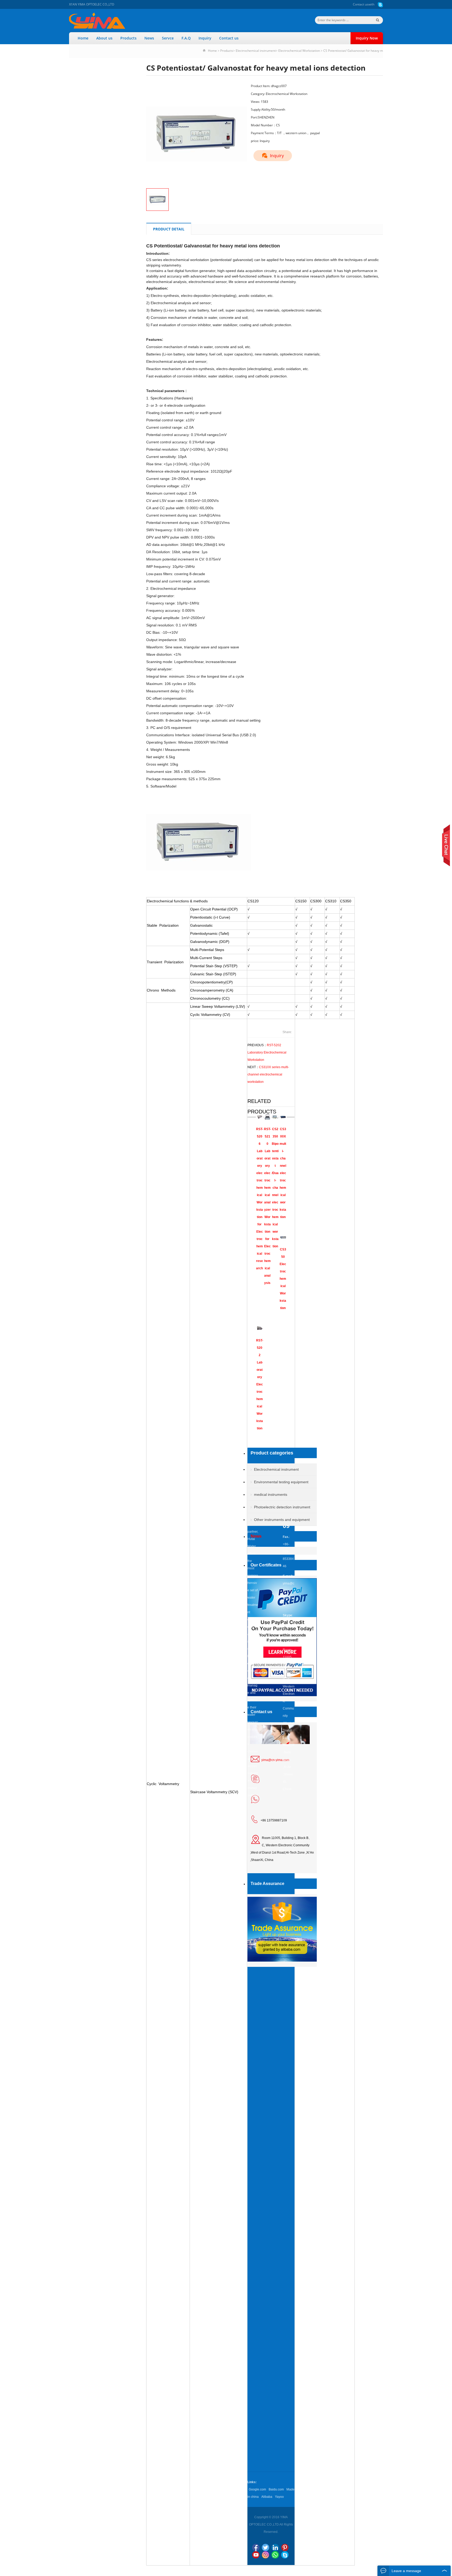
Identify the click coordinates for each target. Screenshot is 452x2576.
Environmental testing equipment (281, 1482)
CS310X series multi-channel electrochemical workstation (268, 1074)
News (149, 38)
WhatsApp (275, 2555)
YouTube (256, 2555)
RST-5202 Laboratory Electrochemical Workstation (267, 1052)
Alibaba (267, 2497)
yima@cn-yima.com (275, 1760)
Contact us (361, 4)
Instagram (265, 2555)
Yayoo (279, 2497)
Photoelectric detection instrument (282, 1507)
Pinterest (285, 2547)
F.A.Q (186, 38)
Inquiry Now (367, 38)
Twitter (265, 2547)
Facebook (256, 2547)
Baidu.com (276, 2489)
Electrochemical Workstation (299, 51)
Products (128, 38)
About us (104, 38)
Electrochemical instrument (256, 51)
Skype (285, 2555)
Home (83, 38)
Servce (168, 38)
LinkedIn (275, 2547)
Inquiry (205, 38)
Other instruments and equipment (282, 1520)
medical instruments (271, 1494)
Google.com (257, 2489)
